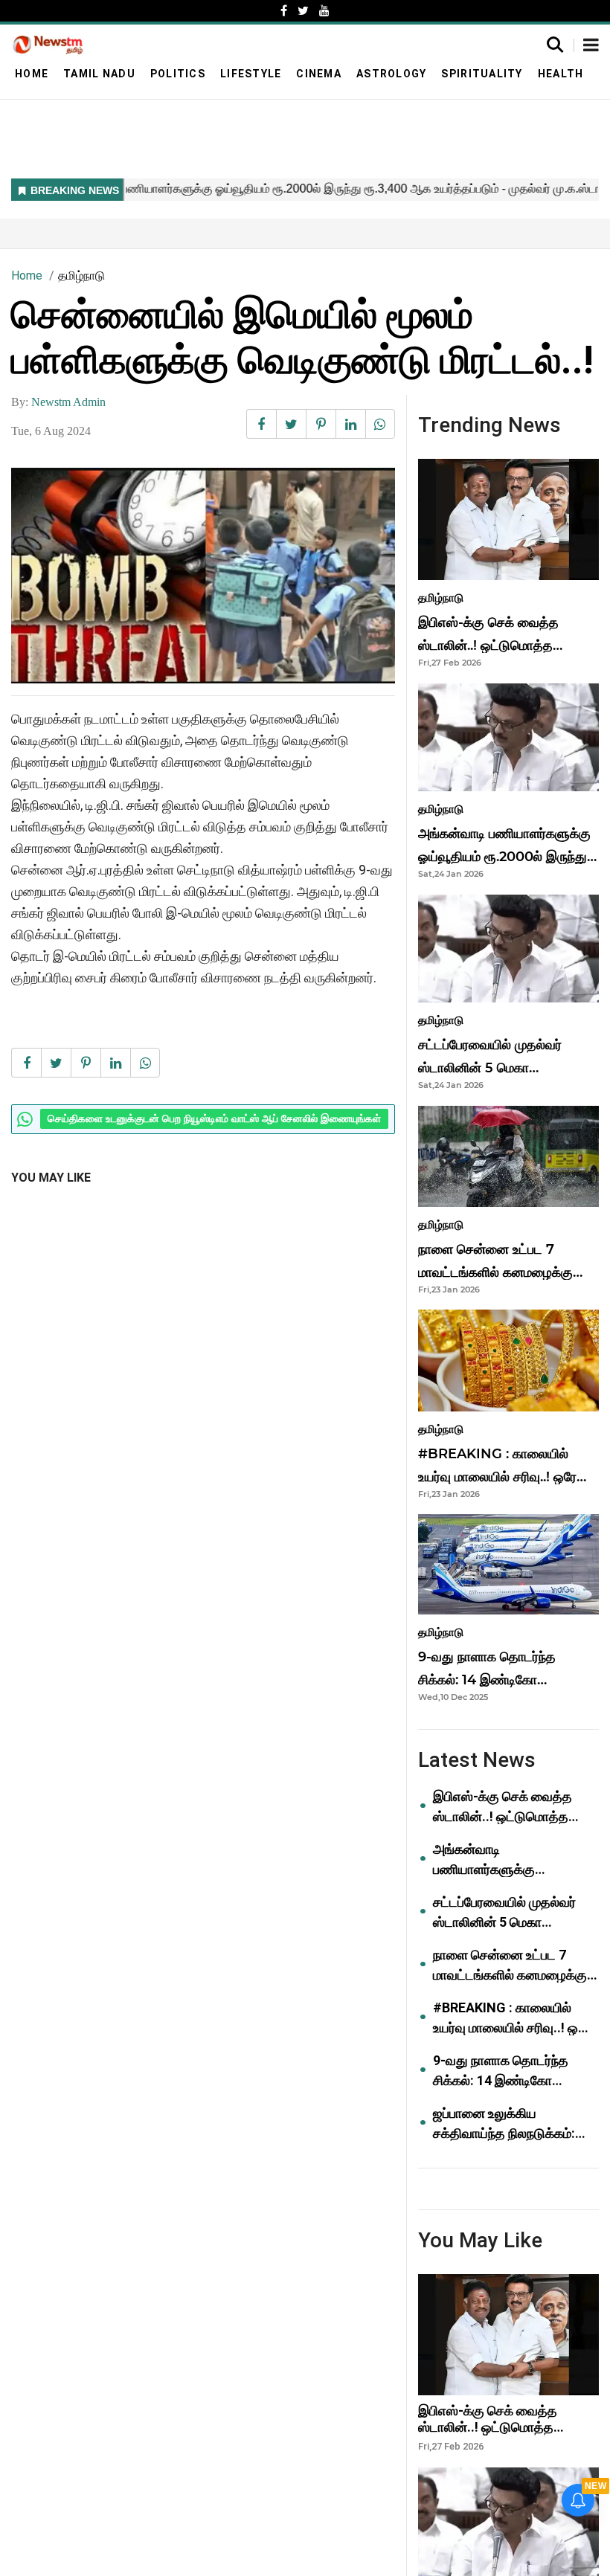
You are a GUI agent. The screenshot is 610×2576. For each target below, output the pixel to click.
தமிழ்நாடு (81, 276)
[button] (591, 46)
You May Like (51, 1178)
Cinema (319, 74)
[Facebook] (284, 11)
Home (32, 74)
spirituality (482, 74)
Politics (178, 74)
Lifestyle (251, 74)
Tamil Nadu (99, 74)
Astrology (391, 74)
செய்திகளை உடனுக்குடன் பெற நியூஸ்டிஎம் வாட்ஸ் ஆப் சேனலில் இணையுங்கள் (214, 1119)
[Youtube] (324, 11)
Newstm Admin (68, 402)
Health (561, 74)
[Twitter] (303, 11)
